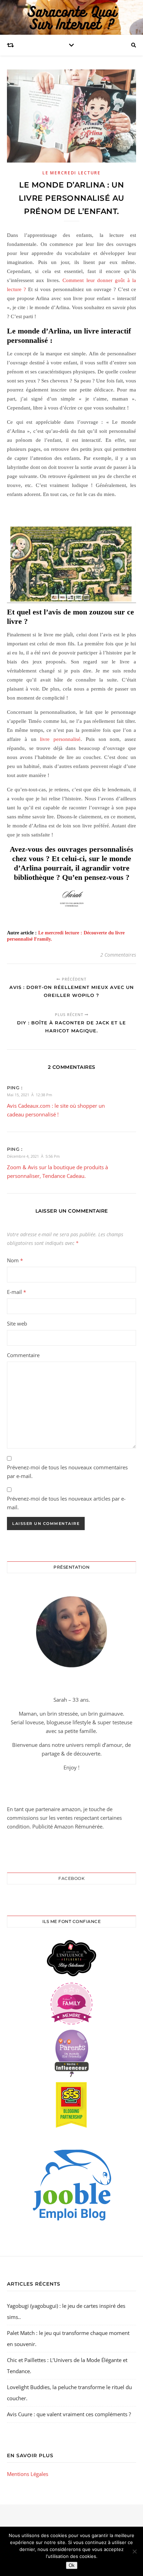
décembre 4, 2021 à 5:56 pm (33, 1156)
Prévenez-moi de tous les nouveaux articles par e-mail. (66, 1503)
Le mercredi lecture (71, 173)
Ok (72, 2565)
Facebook (71, 1878)
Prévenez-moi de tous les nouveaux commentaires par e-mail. (67, 1472)
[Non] (134, 2551)
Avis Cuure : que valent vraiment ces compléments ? (69, 2414)
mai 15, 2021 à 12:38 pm (30, 1095)
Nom (15, 1260)
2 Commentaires (118, 955)
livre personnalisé (60, 739)
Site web (17, 1323)
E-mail (16, 1292)
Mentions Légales (28, 2474)
